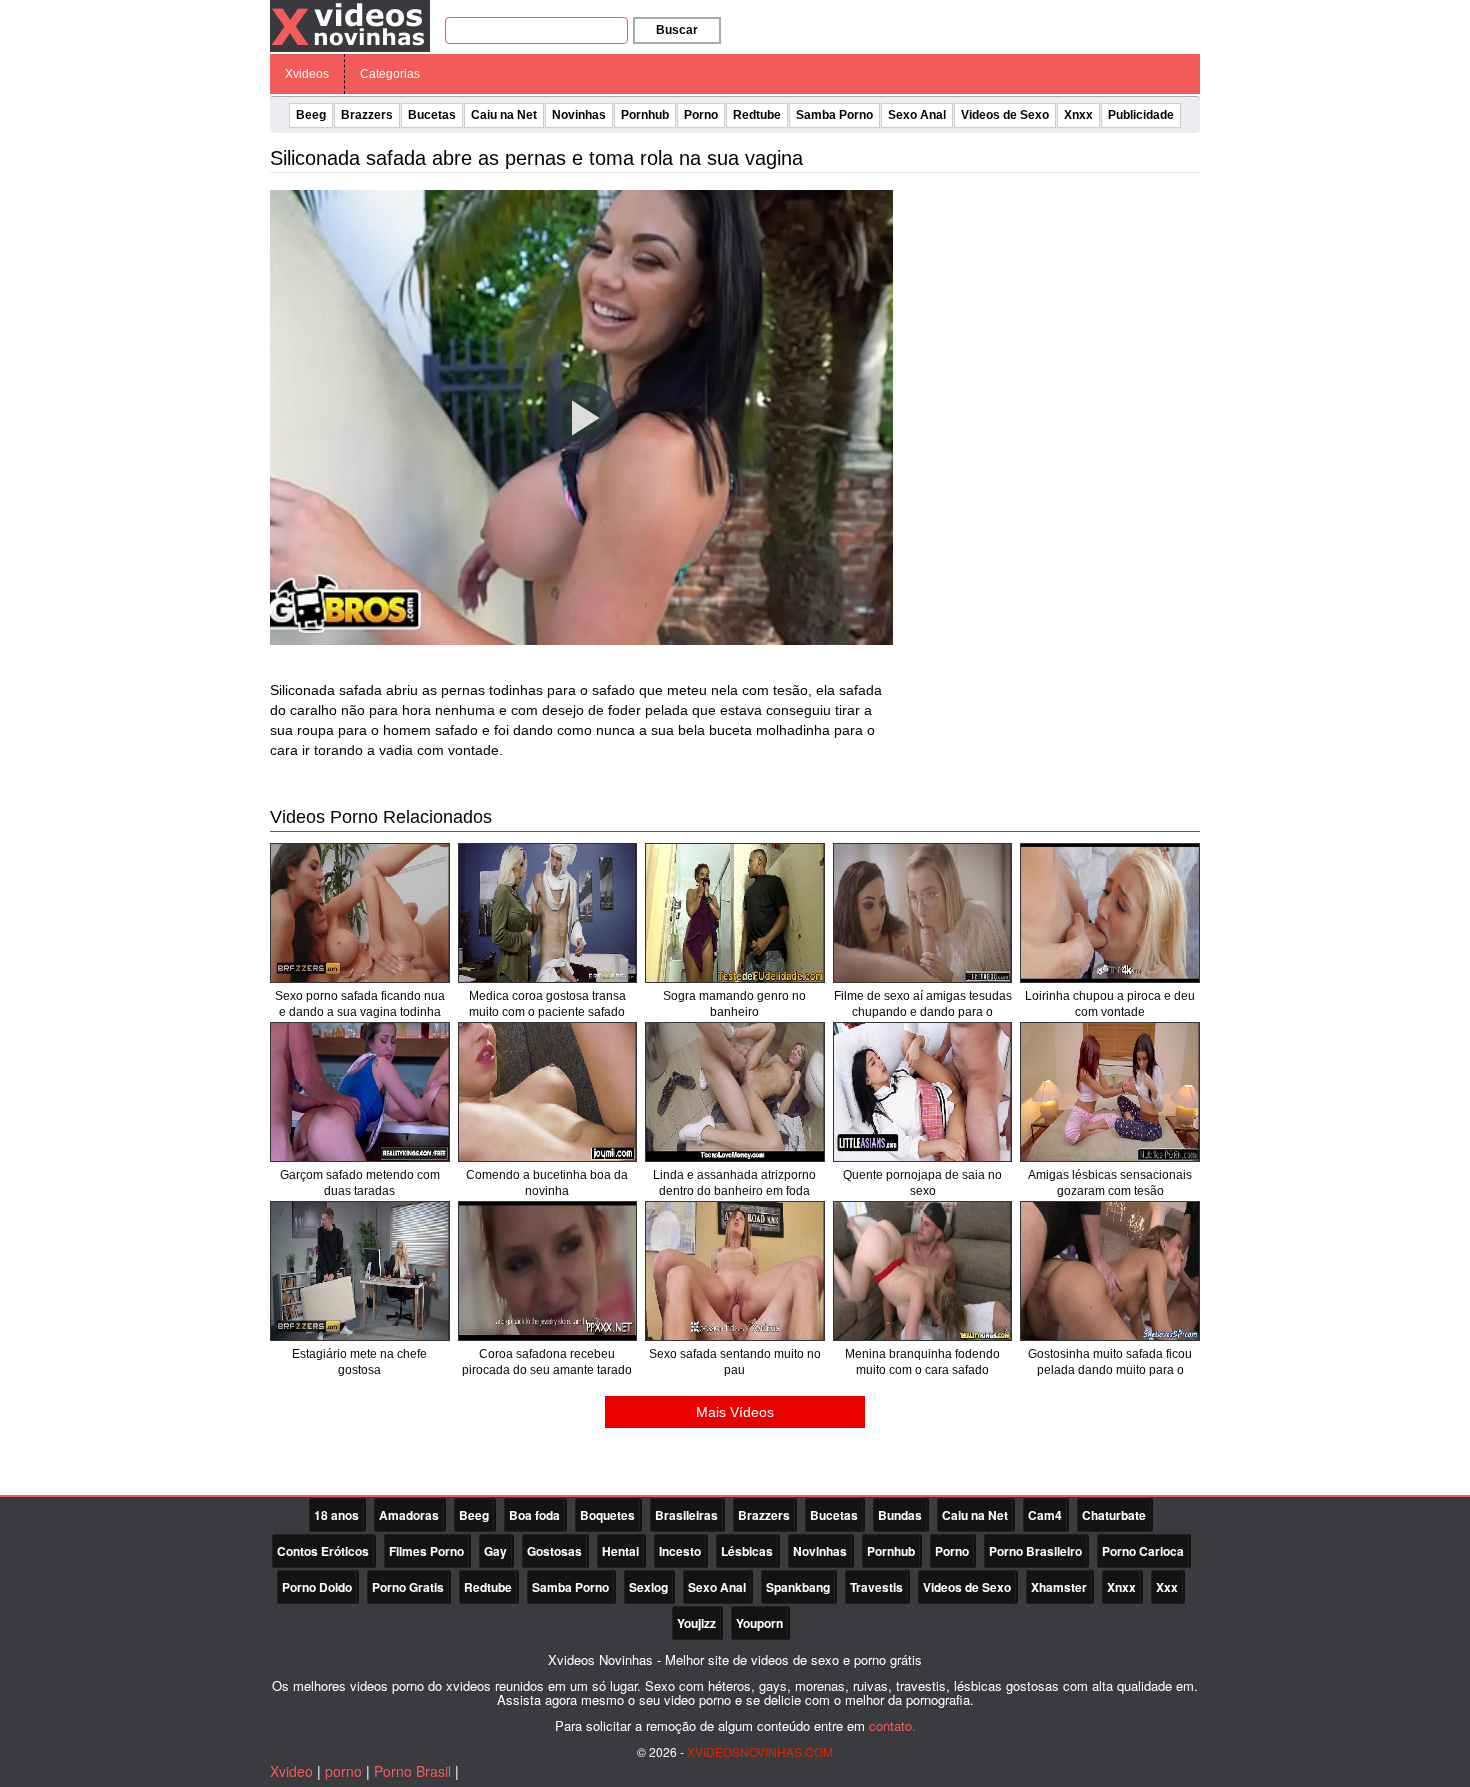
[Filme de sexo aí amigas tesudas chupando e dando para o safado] (923, 913)
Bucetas (432, 115)
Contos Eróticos (323, 1551)
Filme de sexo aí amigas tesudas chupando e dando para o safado (923, 1012)
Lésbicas (747, 1551)
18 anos (336, 1515)
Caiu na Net (504, 115)
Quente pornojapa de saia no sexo (922, 1183)
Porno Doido (317, 1587)
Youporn (759, 1623)
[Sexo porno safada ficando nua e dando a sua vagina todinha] (360, 913)
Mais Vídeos (735, 1412)
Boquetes (607, 1515)
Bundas (900, 1515)
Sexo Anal (917, 115)
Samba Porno (834, 115)
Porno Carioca (1143, 1551)
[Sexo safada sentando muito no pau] (735, 1271)
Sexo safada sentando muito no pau (735, 1362)
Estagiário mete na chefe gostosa (359, 1362)
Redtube (757, 115)
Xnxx (1078, 115)
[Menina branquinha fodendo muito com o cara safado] (923, 1271)
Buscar (677, 30)
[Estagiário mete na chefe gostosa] (360, 1271)
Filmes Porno (426, 1551)
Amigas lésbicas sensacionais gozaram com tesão (1110, 1183)
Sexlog (648, 1587)
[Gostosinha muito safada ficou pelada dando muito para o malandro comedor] (1110, 1271)
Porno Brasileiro (1035, 1551)
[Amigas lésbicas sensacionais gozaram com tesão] (1110, 1092)
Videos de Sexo (1005, 115)
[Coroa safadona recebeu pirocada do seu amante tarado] (548, 1271)
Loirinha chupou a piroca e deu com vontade (1110, 1004)
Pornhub (645, 115)
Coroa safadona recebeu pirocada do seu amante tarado (547, 1362)
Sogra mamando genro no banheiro (734, 1004)
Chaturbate (1114, 1515)
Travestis (876, 1587)
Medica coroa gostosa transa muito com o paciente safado (547, 1004)
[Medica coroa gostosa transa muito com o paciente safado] (548, 913)
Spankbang (798, 1587)
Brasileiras (686, 1515)
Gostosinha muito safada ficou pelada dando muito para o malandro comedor (1110, 1370)
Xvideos (307, 74)
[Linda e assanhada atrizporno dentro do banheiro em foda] (735, 1092)
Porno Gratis (408, 1587)
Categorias (390, 74)
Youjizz (696, 1623)
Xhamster (1059, 1587)
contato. (892, 1725)
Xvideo (291, 1771)
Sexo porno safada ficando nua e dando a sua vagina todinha (360, 1004)
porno (343, 1771)
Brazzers (367, 115)
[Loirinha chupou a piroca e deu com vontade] (1110, 913)
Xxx (1167, 1587)
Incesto (680, 1551)
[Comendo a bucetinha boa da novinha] (548, 1092)
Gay (495, 1551)
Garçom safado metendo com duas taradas (360, 1183)
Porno (701, 115)
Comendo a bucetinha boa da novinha (547, 1183)
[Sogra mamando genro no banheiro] (735, 913)
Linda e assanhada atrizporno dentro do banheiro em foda (734, 1183)
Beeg (311, 115)
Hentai (620, 1551)
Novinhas (579, 115)
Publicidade (1141, 115)
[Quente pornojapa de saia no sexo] (923, 1092)
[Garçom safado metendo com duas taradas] (360, 1092)
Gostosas (554, 1551)
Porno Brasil (412, 1771)
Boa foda (534, 1515)
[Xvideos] (350, 25)
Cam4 (1045, 1515)
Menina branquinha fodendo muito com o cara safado (922, 1362)
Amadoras (409, 1515)
